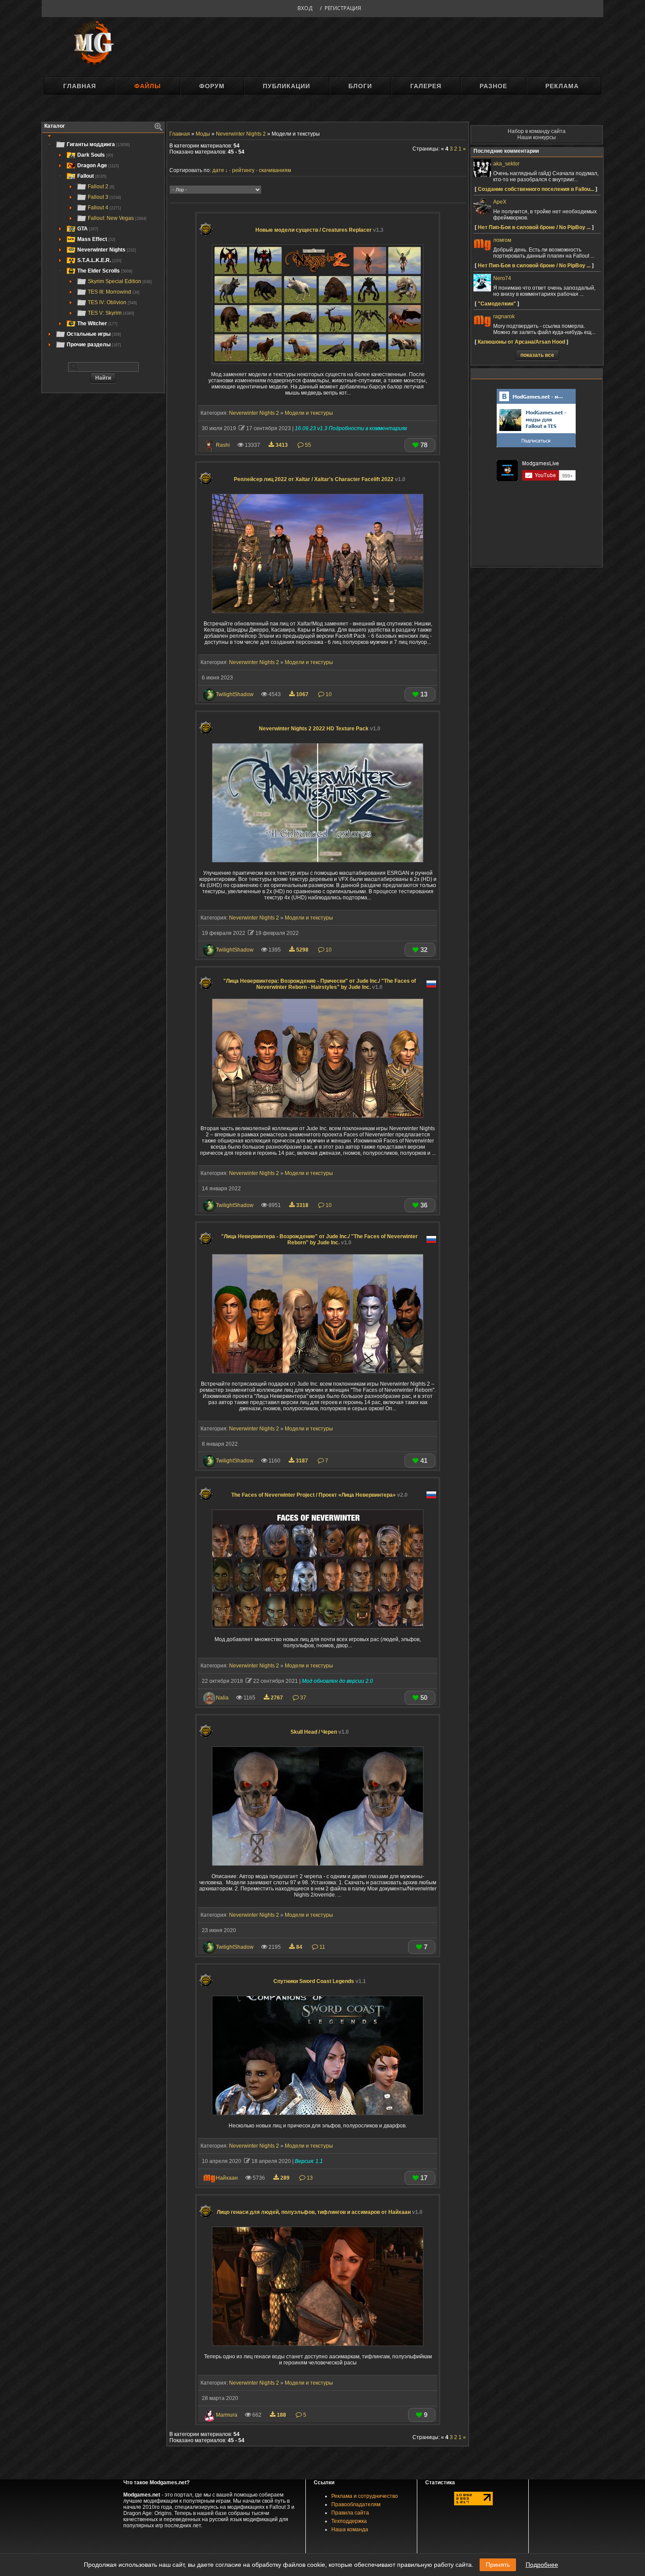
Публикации (287, 86)
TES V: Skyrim (111, 313)
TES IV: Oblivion (112, 302)
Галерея (426, 86)
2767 (277, 1698)
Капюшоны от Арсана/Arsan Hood (521, 342)
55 (307, 445)
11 (322, 1947)
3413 (282, 445)
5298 (302, 950)
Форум (212, 86)
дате (218, 170)
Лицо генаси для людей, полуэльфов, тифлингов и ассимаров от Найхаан (320, 2212)
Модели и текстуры (309, 413)
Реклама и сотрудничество (365, 2496)
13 (309, 2178)
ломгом (502, 240)
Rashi (223, 445)
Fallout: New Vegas (117, 218)
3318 (302, 1205)
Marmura (227, 2415)
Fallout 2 (101, 187)
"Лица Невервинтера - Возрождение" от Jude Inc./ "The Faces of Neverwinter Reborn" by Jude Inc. (319, 1239)
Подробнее (542, 2565)
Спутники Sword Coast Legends (320, 1981)
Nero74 (502, 278)
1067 (302, 694)
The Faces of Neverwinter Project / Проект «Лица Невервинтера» (319, 1495)
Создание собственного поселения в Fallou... (536, 189)
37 (303, 1698)
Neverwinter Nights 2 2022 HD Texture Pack (320, 729)
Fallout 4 (104, 208)
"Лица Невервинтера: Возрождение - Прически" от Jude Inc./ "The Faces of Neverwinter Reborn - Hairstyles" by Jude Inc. (320, 984)
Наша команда (350, 2529)
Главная (80, 86)
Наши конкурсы (537, 137)
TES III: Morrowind (114, 292)
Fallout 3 (104, 197)
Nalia (222, 1698)
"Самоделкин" (497, 304)
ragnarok (504, 316)
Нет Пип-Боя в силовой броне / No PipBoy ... (534, 227)
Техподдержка (349, 2521)
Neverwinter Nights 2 (254, 413)
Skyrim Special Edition (120, 281)
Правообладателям (356, 2504)
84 (299, 1947)
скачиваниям (275, 170)
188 (281, 2415)
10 (328, 694)
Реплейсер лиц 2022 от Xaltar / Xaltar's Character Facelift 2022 (320, 479)
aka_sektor (506, 164)
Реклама (562, 86)
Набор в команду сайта (537, 131)
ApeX (500, 202)
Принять (498, 2565)
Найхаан (227, 2178)
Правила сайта (350, 2513)
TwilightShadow (235, 694)
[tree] (103, 244)
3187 (302, 1461)
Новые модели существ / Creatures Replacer (319, 230)
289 (285, 2178)
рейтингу (243, 170)
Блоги (360, 86)
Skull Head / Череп (320, 1732)
